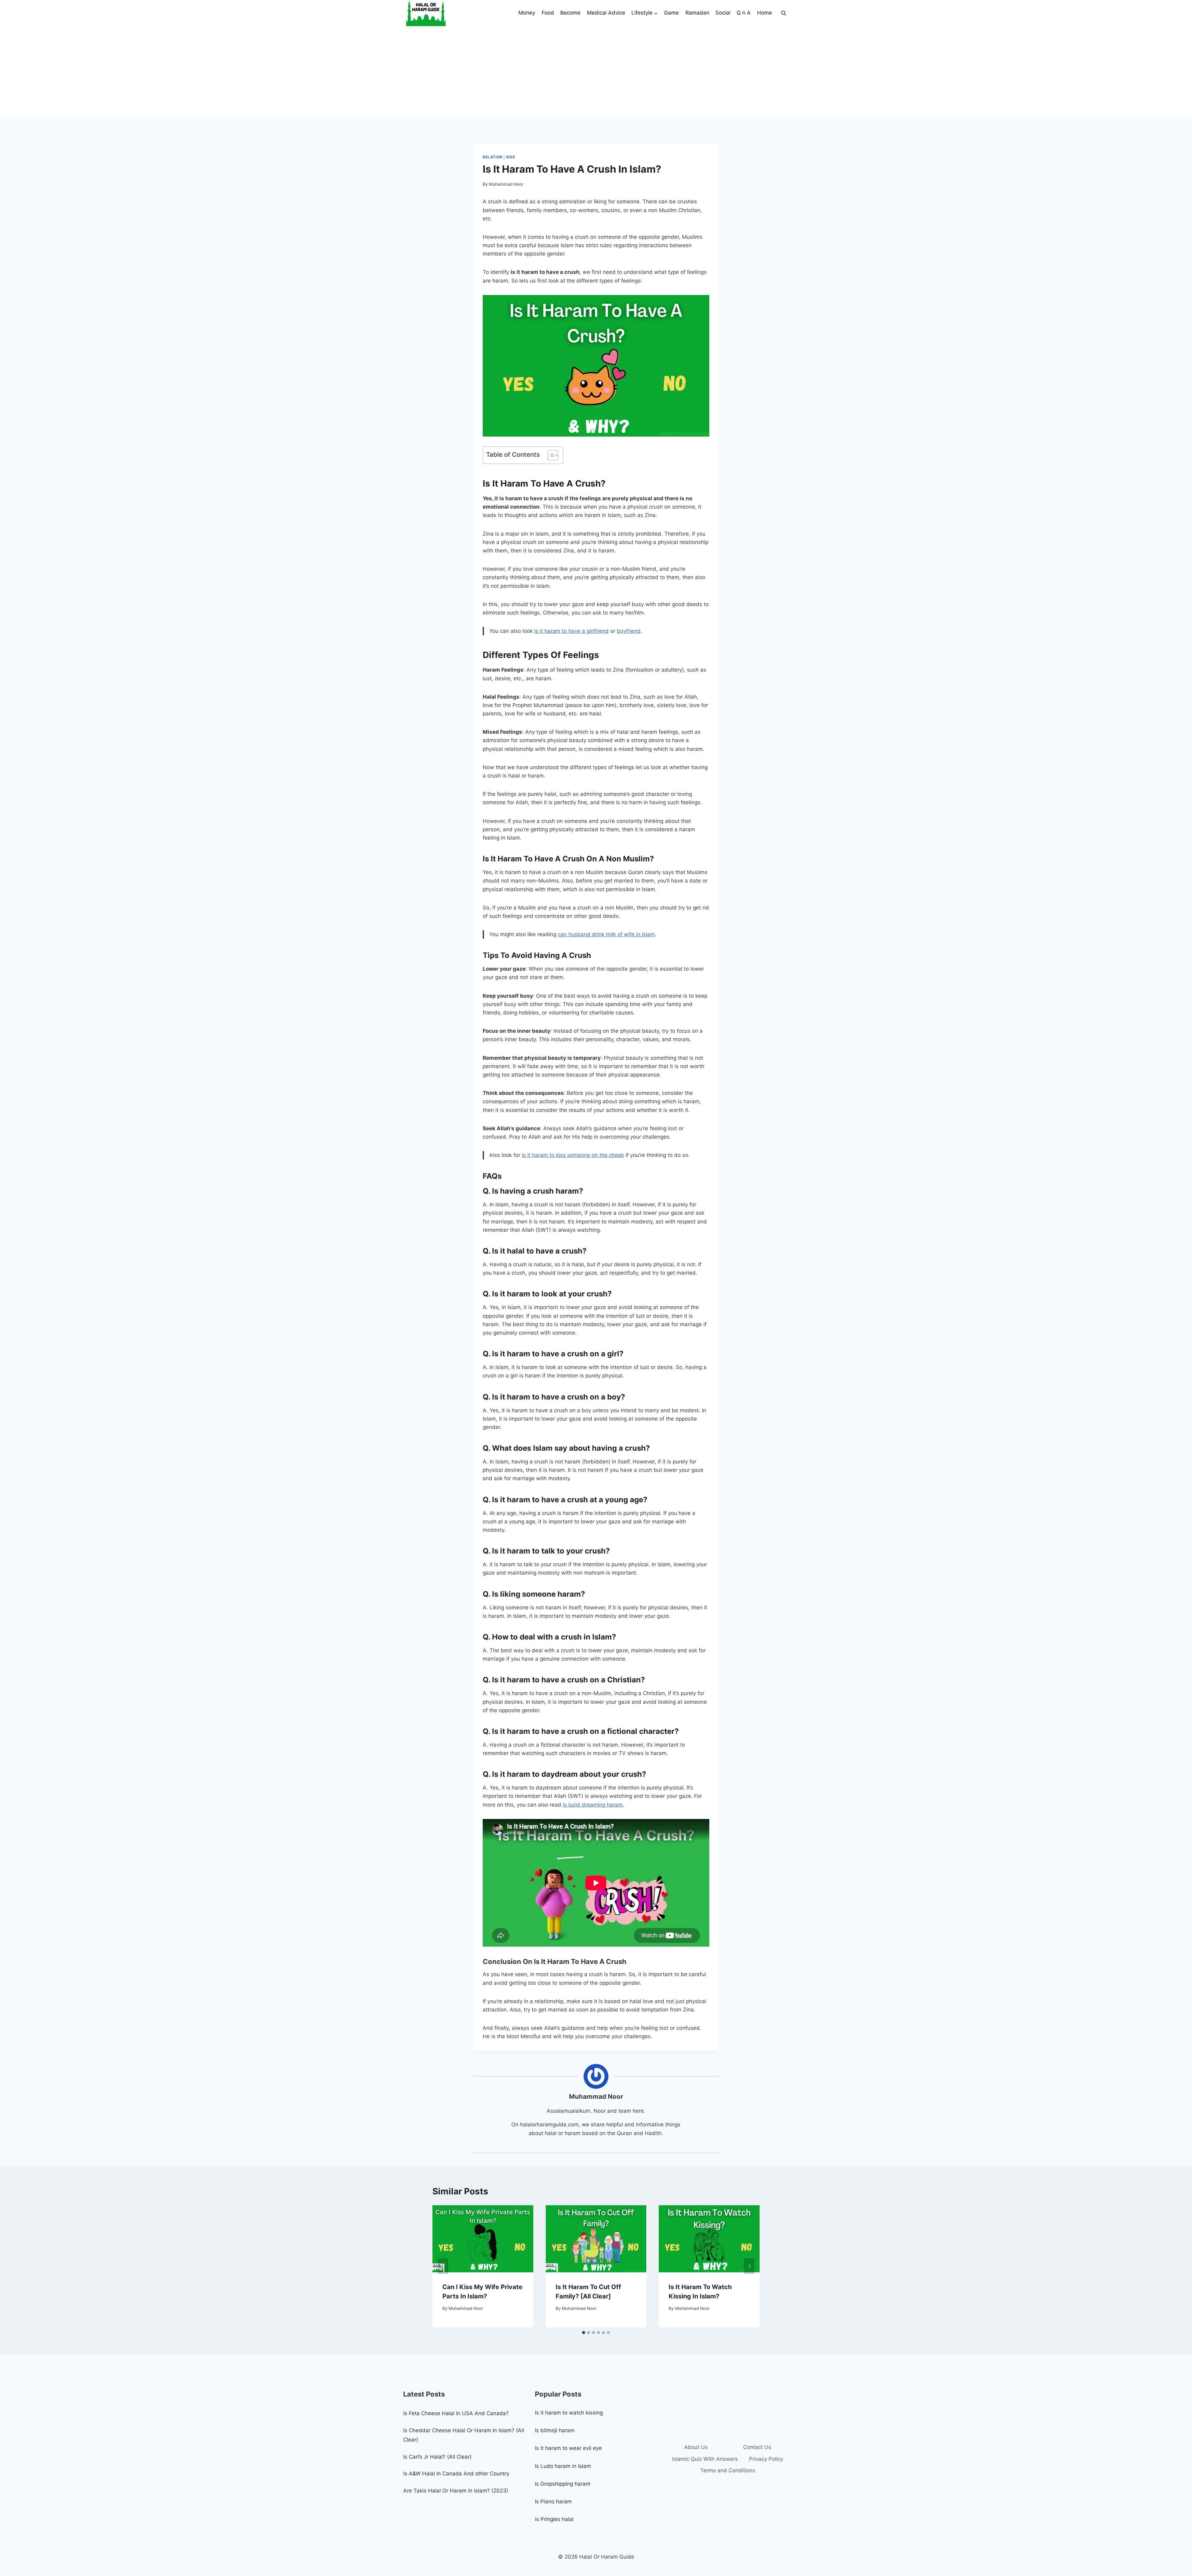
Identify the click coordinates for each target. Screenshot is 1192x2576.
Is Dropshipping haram (563, 2484)
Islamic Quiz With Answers (705, 2459)
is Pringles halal (554, 2519)
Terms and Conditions (728, 2470)
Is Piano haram (553, 2501)
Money (527, 13)
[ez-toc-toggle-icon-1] (550, 455)
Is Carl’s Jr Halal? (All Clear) (437, 2457)
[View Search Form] (783, 13)
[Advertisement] (596, 73)
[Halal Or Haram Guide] (426, 13)
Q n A (744, 13)
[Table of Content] (553, 455)
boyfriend (629, 631)
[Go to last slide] (443, 2266)
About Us (696, 2447)
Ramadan (697, 13)
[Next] (749, 2266)
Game (671, 13)
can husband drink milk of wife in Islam (606, 934)
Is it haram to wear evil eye (568, 2448)
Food (548, 13)
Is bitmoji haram (555, 2430)
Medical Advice (606, 13)
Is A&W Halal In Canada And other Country (456, 2474)
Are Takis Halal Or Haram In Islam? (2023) (456, 2491)
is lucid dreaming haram (593, 1805)
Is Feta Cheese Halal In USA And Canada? (456, 2413)
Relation (493, 157)
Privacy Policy (766, 2459)
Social (723, 13)
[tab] (584, 2333)
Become (570, 13)
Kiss (511, 157)
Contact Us (757, 2447)
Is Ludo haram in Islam (563, 2466)
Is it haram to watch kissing (569, 2413)
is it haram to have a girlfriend (571, 631)
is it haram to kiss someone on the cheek (573, 1155)
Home (765, 13)
